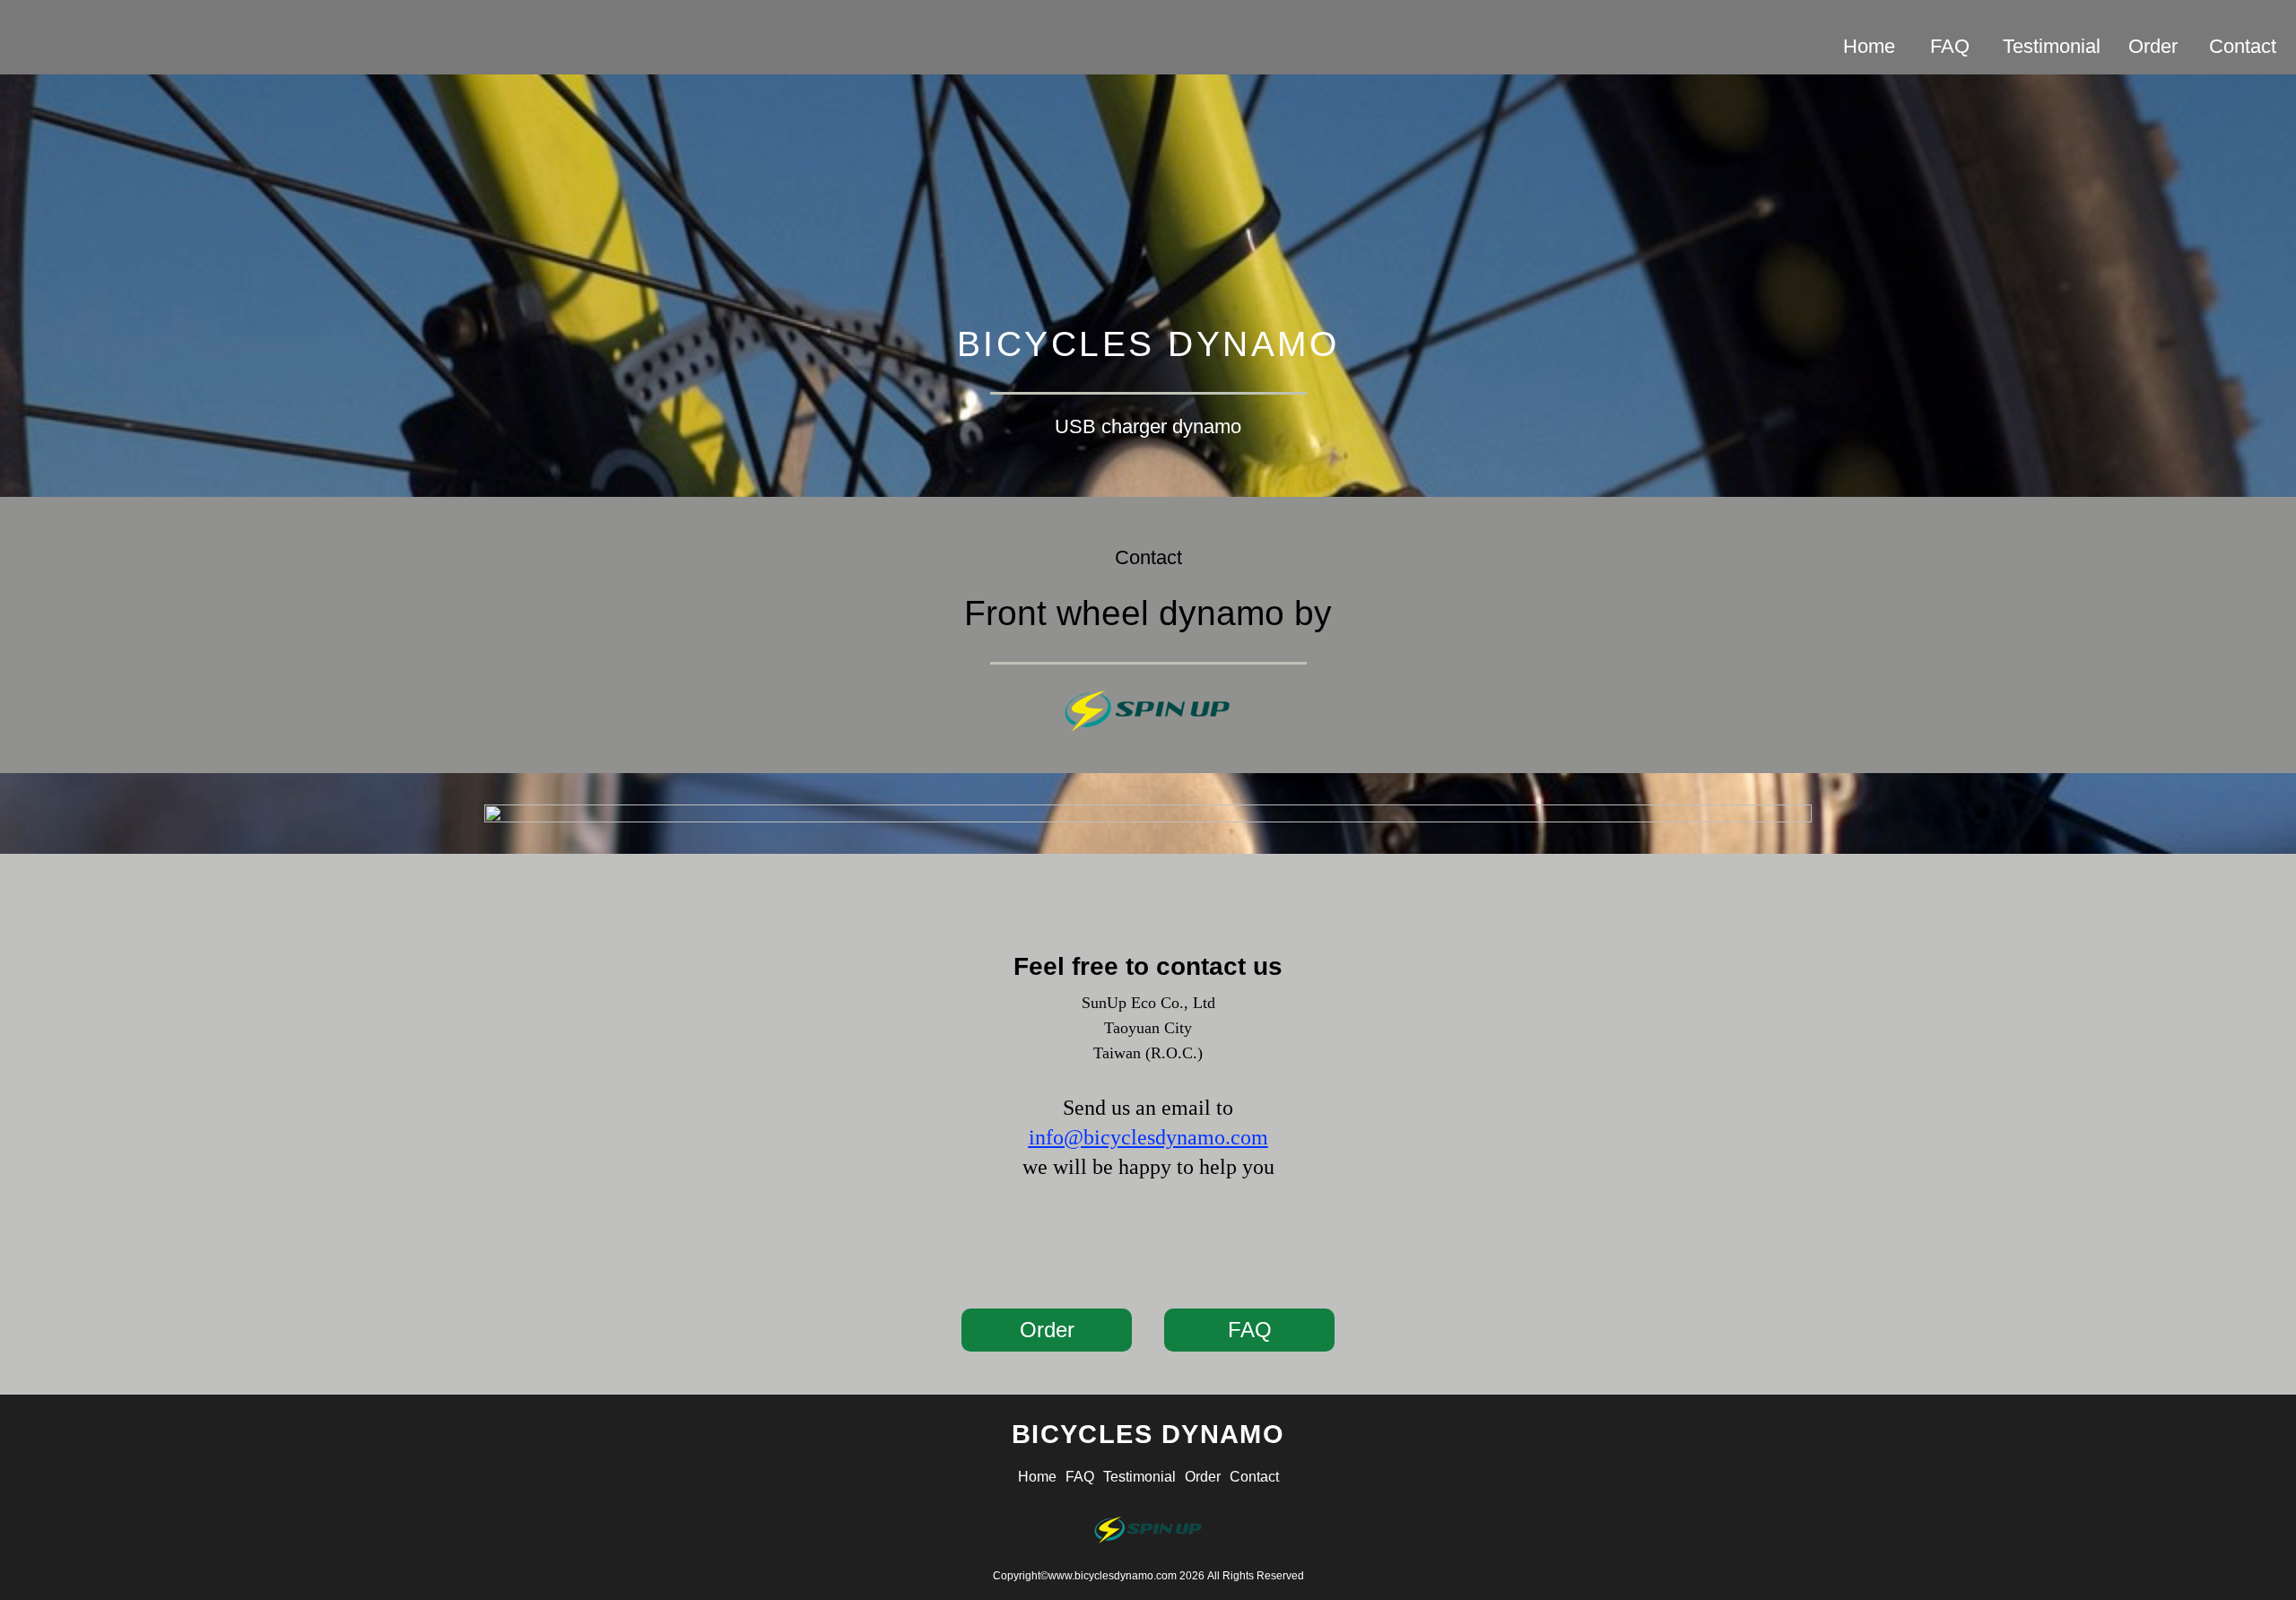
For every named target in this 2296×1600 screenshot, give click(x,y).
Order (2153, 46)
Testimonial (2052, 46)
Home (1869, 46)
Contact (2243, 46)
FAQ (1950, 46)
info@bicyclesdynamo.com (1148, 1137)
